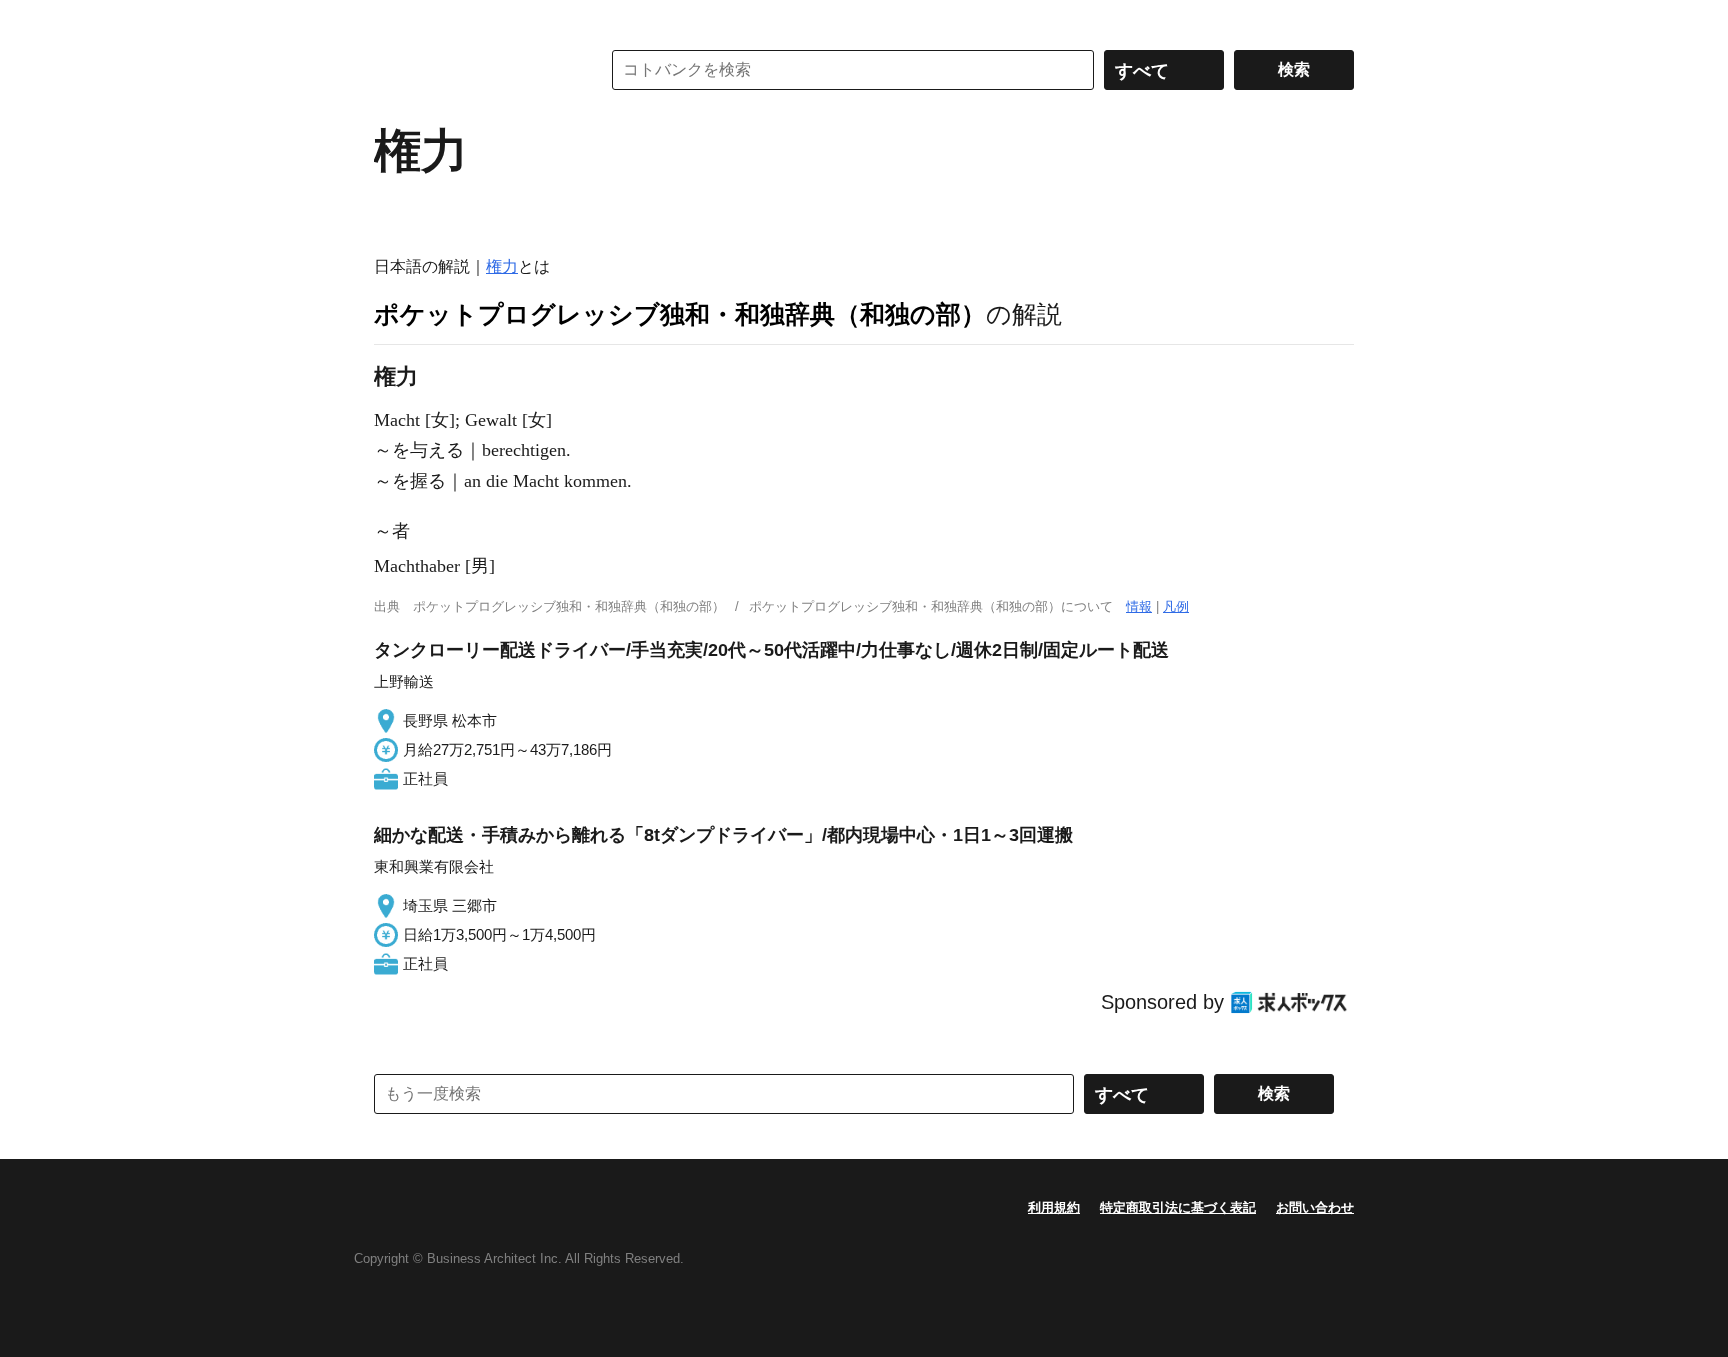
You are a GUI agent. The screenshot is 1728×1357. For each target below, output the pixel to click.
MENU (394, 20)
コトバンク (473, 70)
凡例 (1176, 606)
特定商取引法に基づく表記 (1178, 1207)
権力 (502, 266)
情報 (1139, 606)
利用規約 (1054, 1207)
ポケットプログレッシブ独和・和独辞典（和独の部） (680, 314)
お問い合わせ (1315, 1207)
